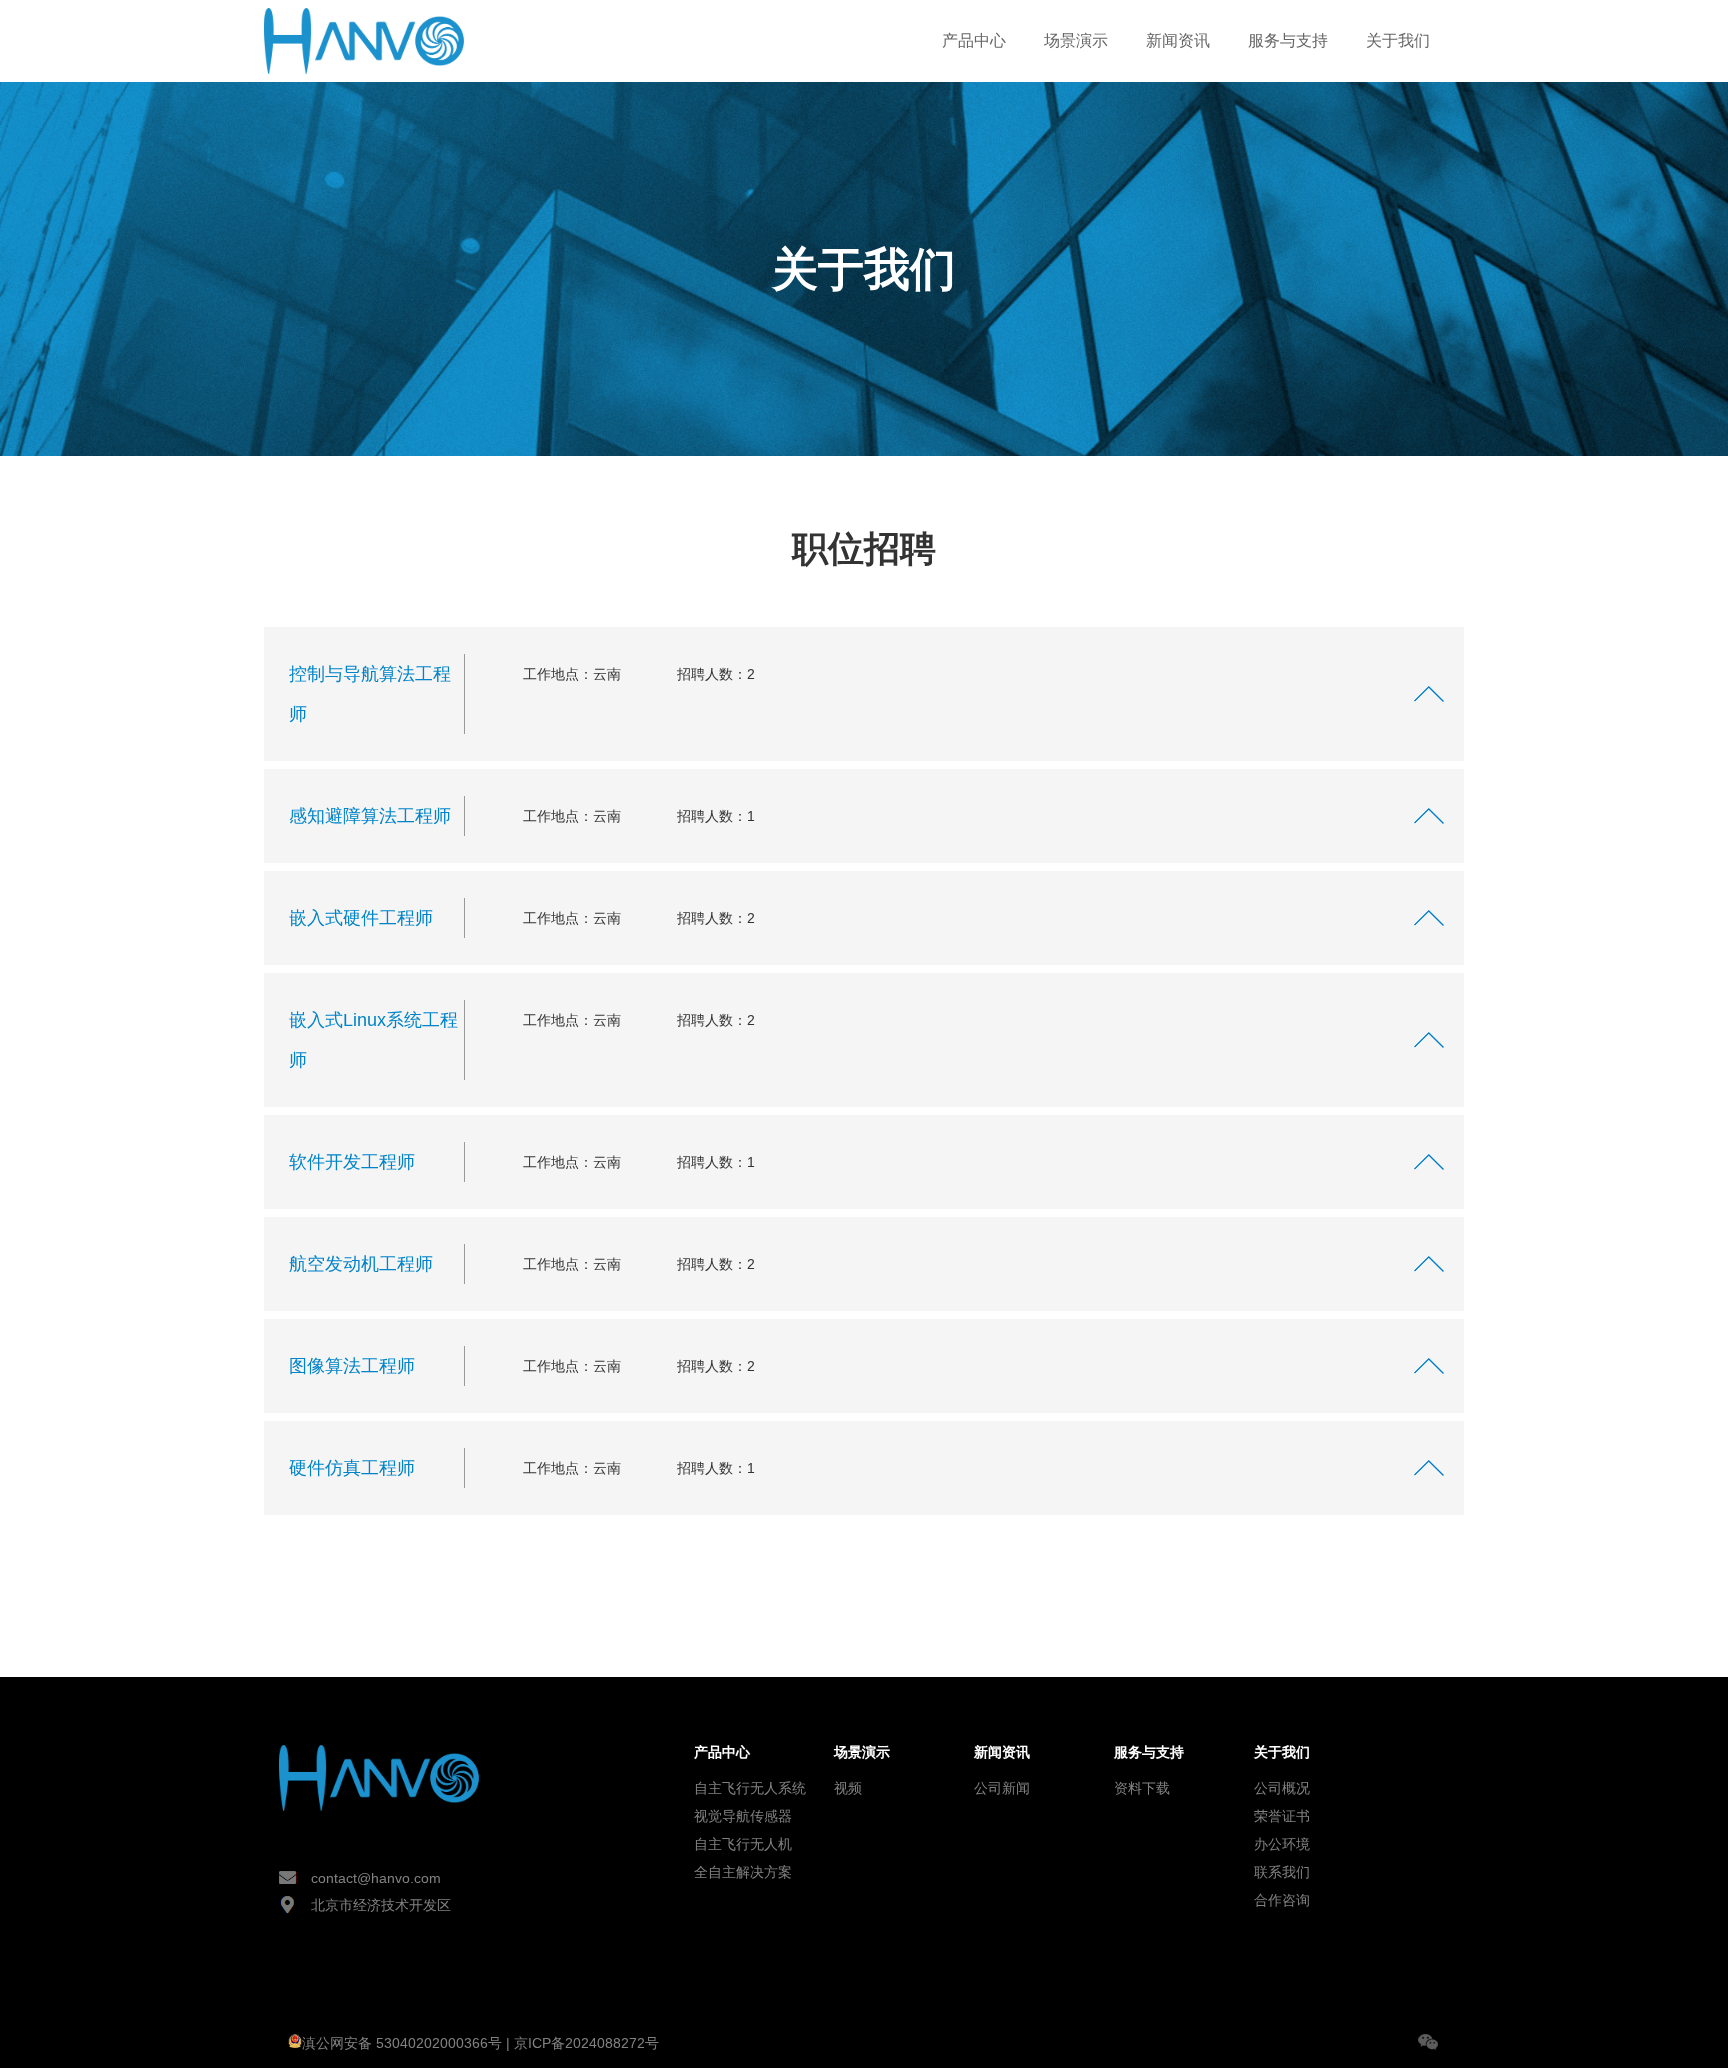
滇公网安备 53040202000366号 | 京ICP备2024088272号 (480, 2043)
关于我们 (1398, 40)
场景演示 (1076, 40)
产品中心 (974, 40)
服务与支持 (1288, 40)
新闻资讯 (1178, 40)
